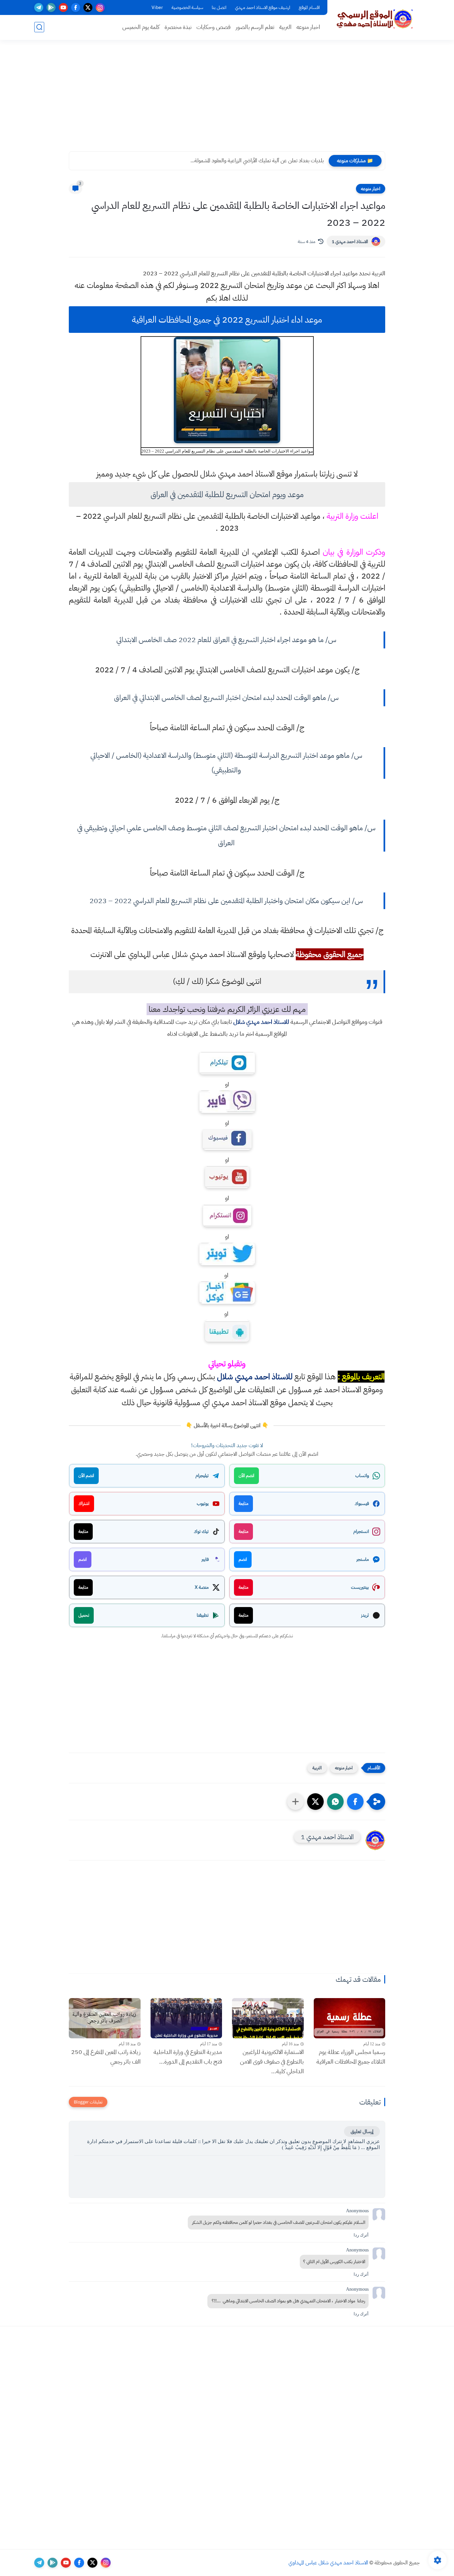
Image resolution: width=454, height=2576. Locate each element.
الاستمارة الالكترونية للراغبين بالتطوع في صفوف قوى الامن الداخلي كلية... (272, 2061)
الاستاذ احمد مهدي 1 (350, 242)
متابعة (243, 1503)
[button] (355, 1802)
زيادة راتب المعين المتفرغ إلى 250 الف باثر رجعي (106, 2057)
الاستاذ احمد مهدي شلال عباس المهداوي (328, 2563)
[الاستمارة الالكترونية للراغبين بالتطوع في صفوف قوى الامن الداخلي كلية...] (268, 2018)
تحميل (84, 1615)
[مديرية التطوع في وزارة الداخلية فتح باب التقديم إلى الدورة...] (186, 2018)
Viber (157, 7)
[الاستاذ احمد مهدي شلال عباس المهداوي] (375, 19)
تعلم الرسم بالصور (255, 27)
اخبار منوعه (308, 27)
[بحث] (39, 27)
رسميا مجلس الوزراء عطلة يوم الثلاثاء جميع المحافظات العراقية (351, 2057)
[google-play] (51, 7)
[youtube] (63, 7)
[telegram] (39, 7)
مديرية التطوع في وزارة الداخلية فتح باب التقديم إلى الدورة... (188, 2057)
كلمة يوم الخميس (141, 27)
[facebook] (76, 7)
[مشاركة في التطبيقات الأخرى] (295, 1802)
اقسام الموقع (309, 7)
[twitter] (88, 7)
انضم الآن (246, 1476)
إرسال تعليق (362, 2131)
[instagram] (100, 7)
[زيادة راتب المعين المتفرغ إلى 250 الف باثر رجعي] (105, 2018)
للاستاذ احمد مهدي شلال (261, 1022)
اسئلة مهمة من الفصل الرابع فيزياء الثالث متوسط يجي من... (264, 161)
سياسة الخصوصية (187, 7)
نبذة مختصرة (178, 27)
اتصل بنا (219, 7)
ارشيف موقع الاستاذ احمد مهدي (263, 7)
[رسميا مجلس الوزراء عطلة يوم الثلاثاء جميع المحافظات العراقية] (350, 2018)
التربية (285, 27)
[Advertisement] (227, 100)
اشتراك (84, 1503)
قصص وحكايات (214, 27)
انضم (243, 1559)
